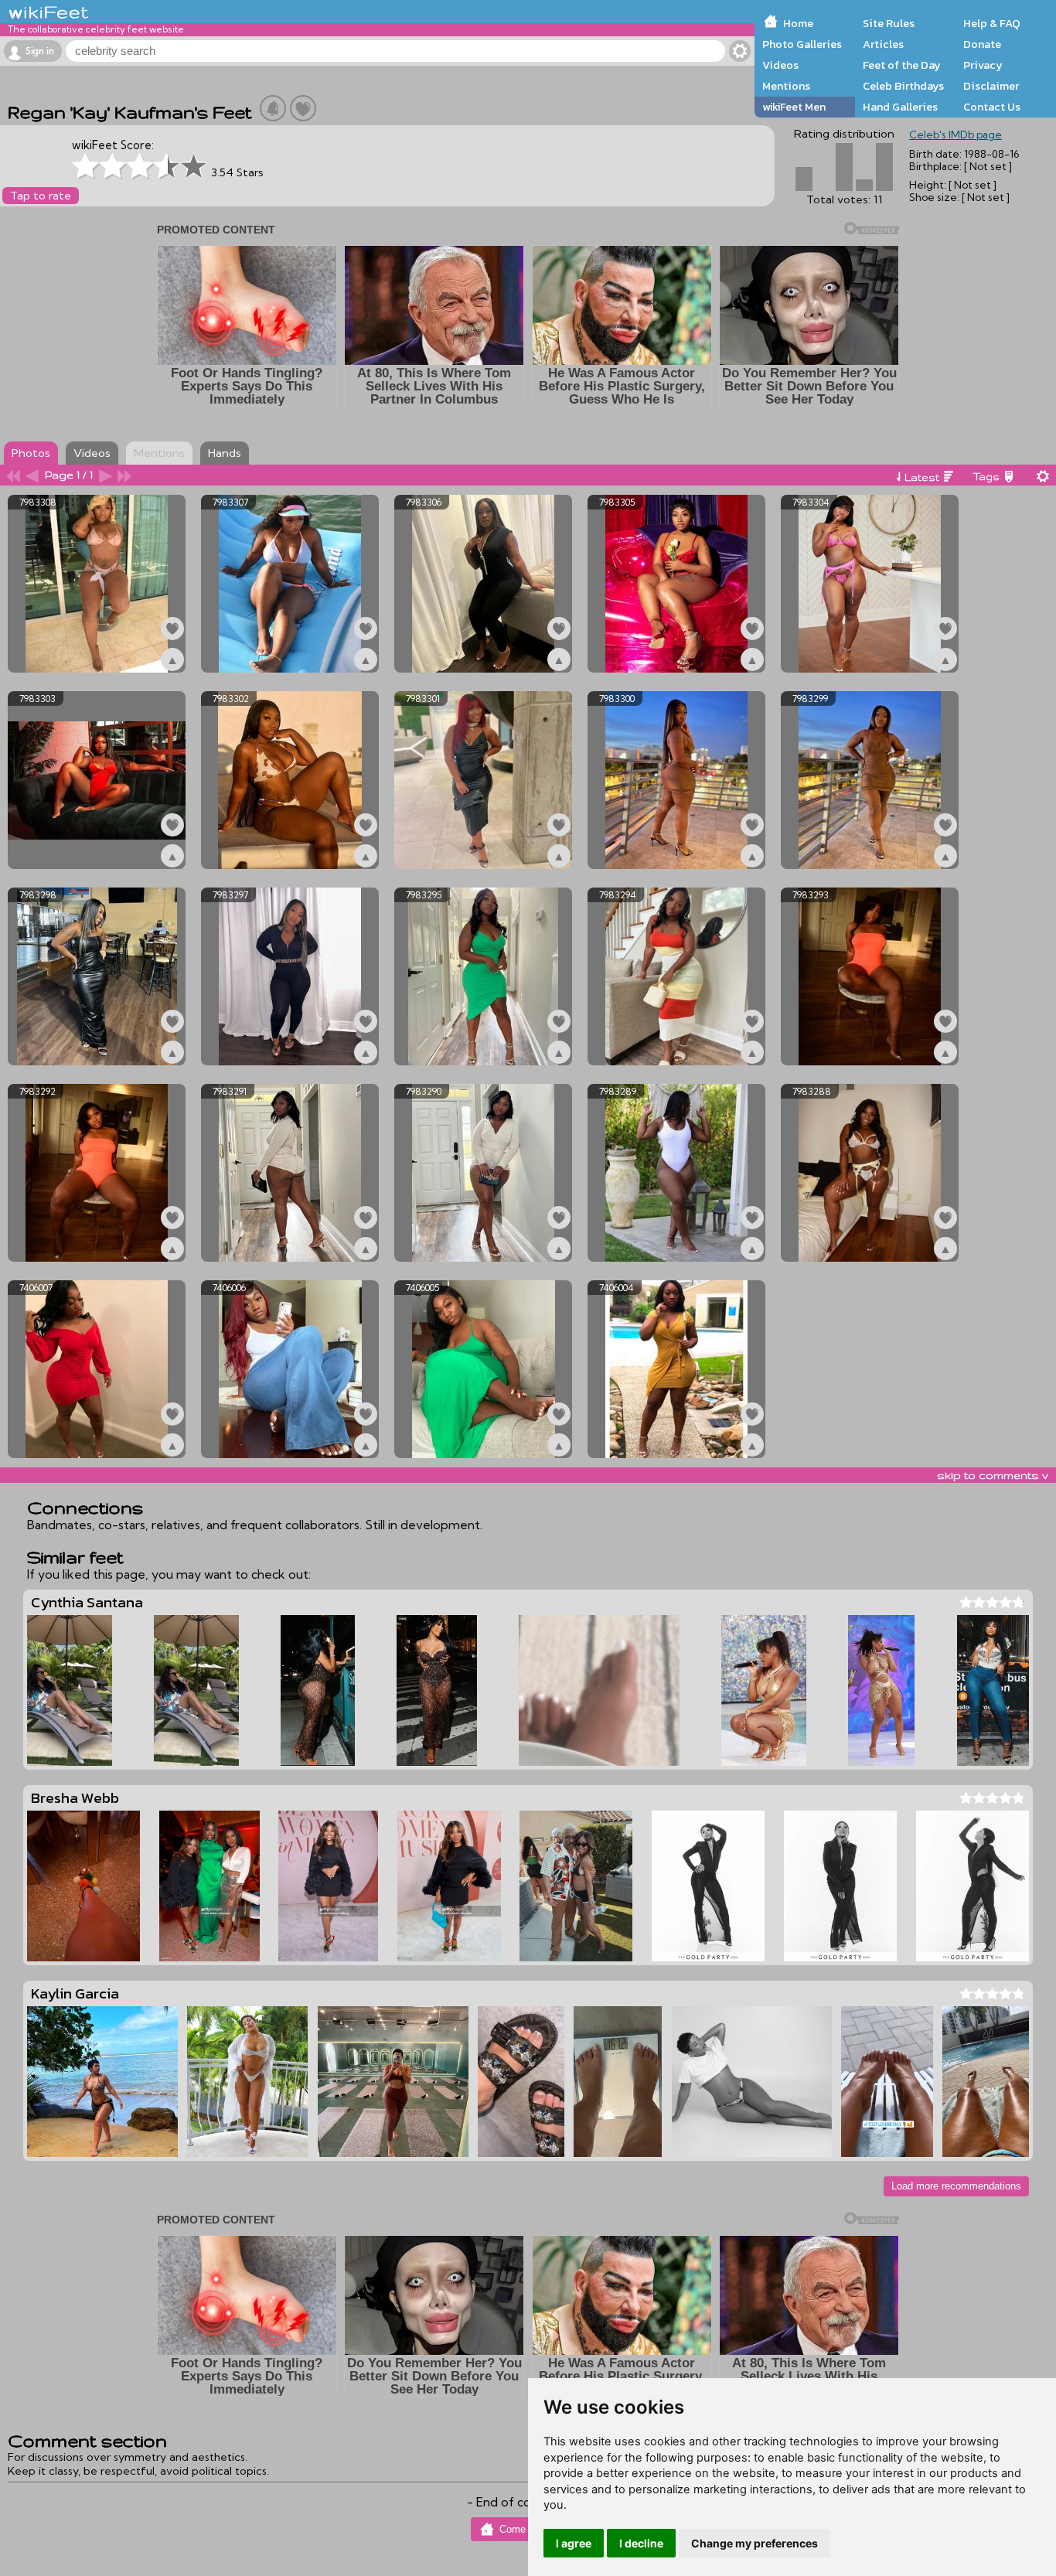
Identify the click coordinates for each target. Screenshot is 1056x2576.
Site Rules (889, 23)
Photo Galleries (802, 44)
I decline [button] (641, 2543)
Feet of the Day (902, 65)
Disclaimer (991, 86)
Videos (780, 65)
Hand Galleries (900, 107)
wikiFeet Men (794, 107)
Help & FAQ (992, 23)
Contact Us (992, 107)
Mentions (786, 86)
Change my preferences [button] (755, 2543)
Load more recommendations (956, 2186)
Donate (982, 44)
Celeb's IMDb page (956, 135)
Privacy (983, 65)
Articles (883, 44)
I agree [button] (574, 2543)
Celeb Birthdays (903, 86)
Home (798, 23)
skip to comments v (993, 1475)
